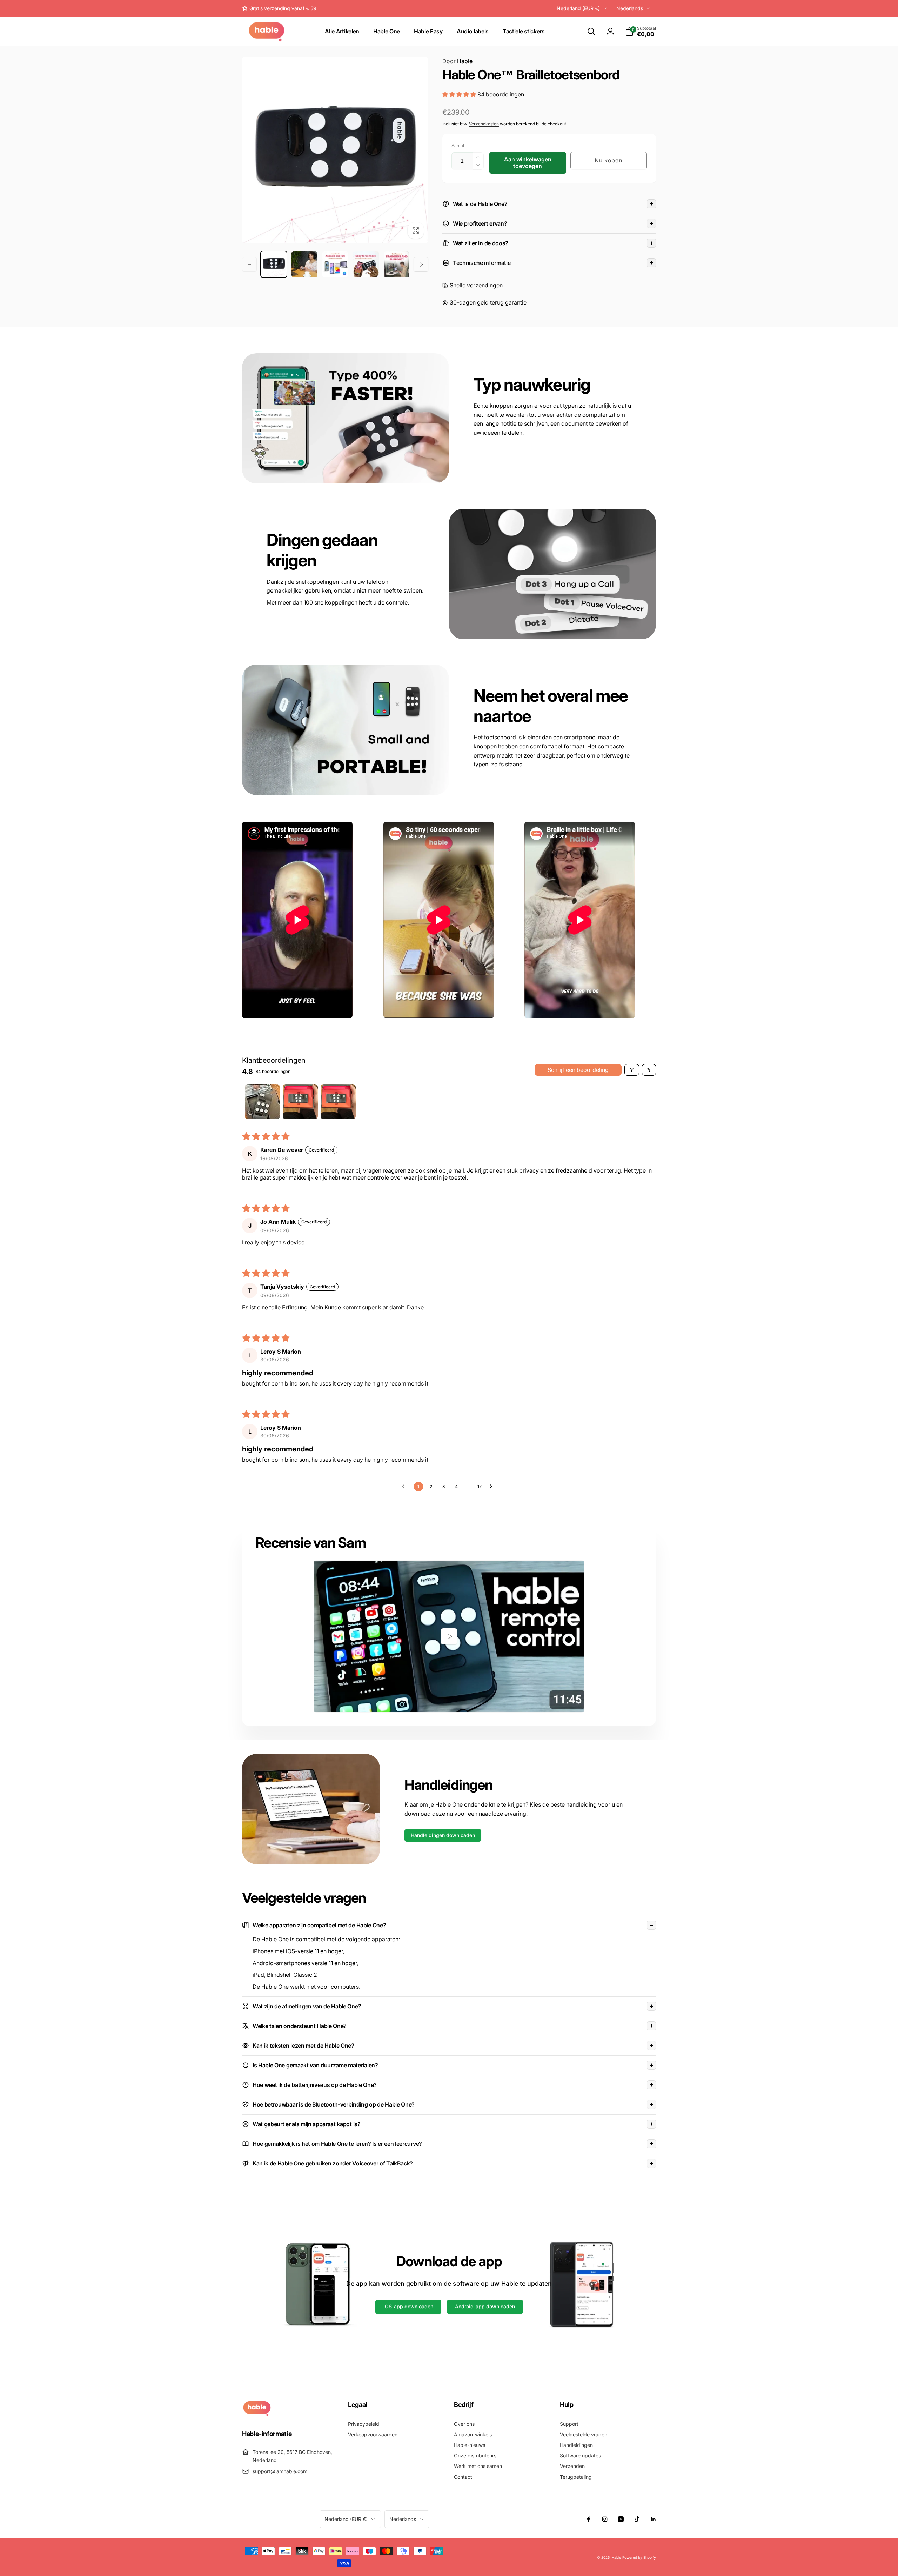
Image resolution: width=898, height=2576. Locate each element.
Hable (457, 61)
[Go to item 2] (300, 1102)
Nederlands (630, 8)
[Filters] (632, 1070)
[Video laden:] (449, 1637)
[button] (591, 32)
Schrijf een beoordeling (578, 1070)
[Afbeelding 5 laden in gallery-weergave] (397, 264)
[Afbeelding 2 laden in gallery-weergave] (304, 264)
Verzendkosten (484, 124)
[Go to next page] (493, 1487)
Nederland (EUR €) (578, 8)
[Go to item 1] (262, 1102)
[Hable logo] (257, 2414)
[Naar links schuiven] (249, 264)
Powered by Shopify (639, 2557)
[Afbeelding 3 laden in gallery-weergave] (335, 264)
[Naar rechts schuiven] (421, 264)
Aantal (458, 145)
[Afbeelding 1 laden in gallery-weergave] (274, 264)
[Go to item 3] (338, 1102)
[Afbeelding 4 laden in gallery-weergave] (366, 264)
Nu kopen (609, 160)
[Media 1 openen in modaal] (335, 150)
